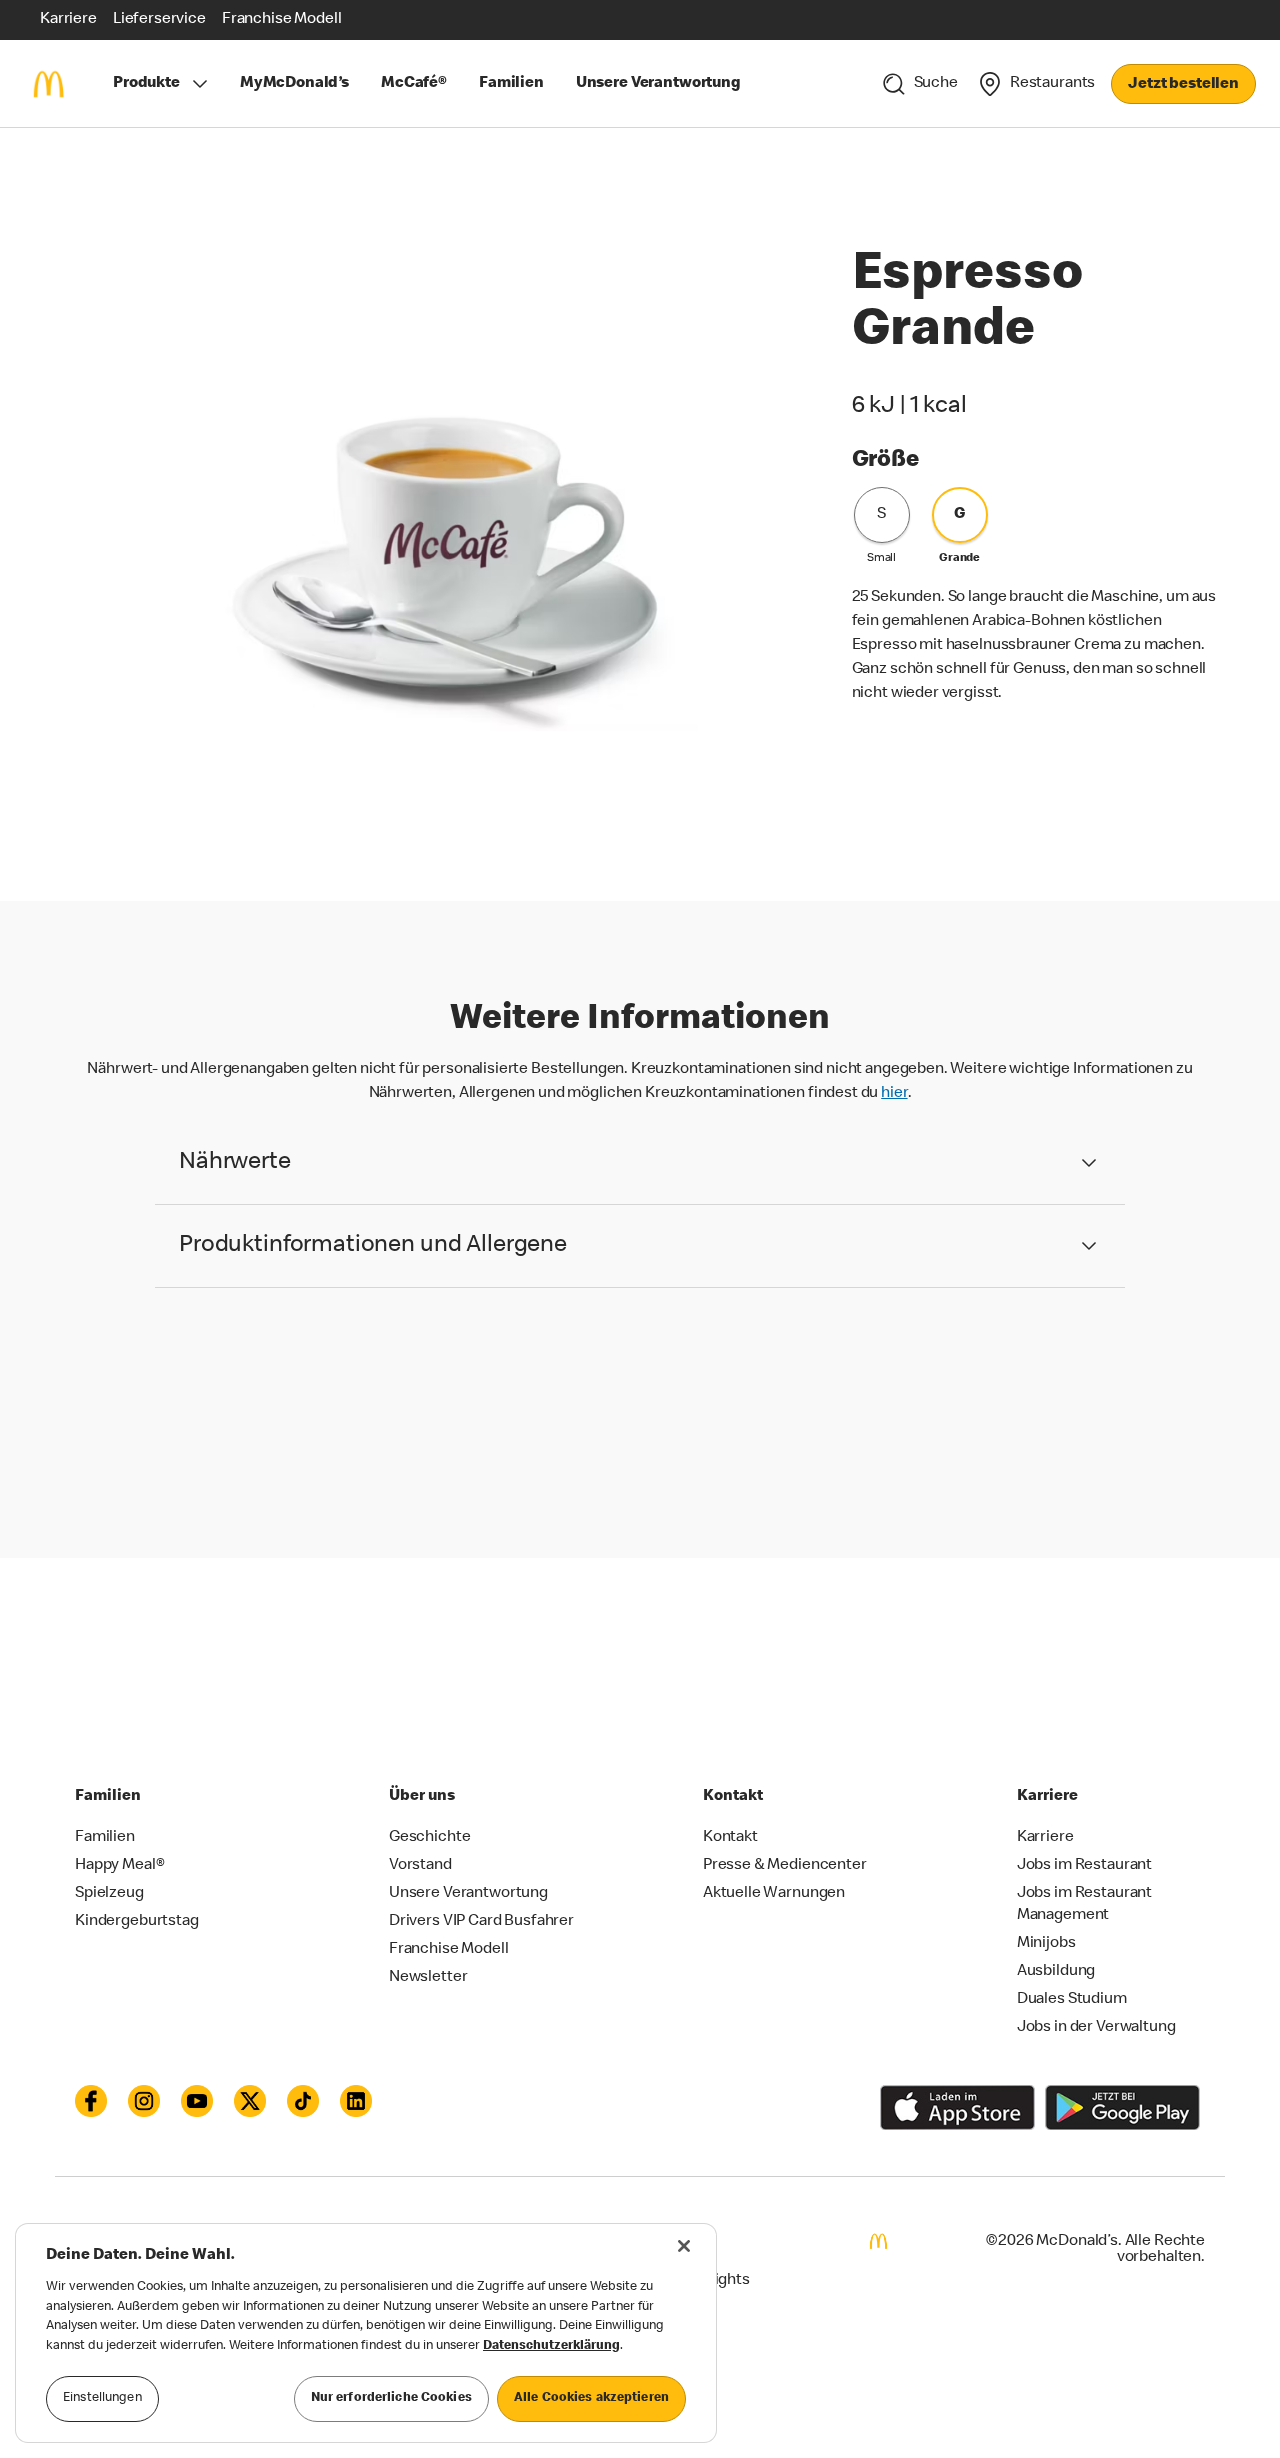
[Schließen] (684, 2246)
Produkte (146, 84)
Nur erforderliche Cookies (391, 2398)
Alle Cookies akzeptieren (591, 2398)
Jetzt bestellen (1183, 85)
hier (894, 1094)
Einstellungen (102, 2398)
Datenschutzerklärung (551, 2346)
